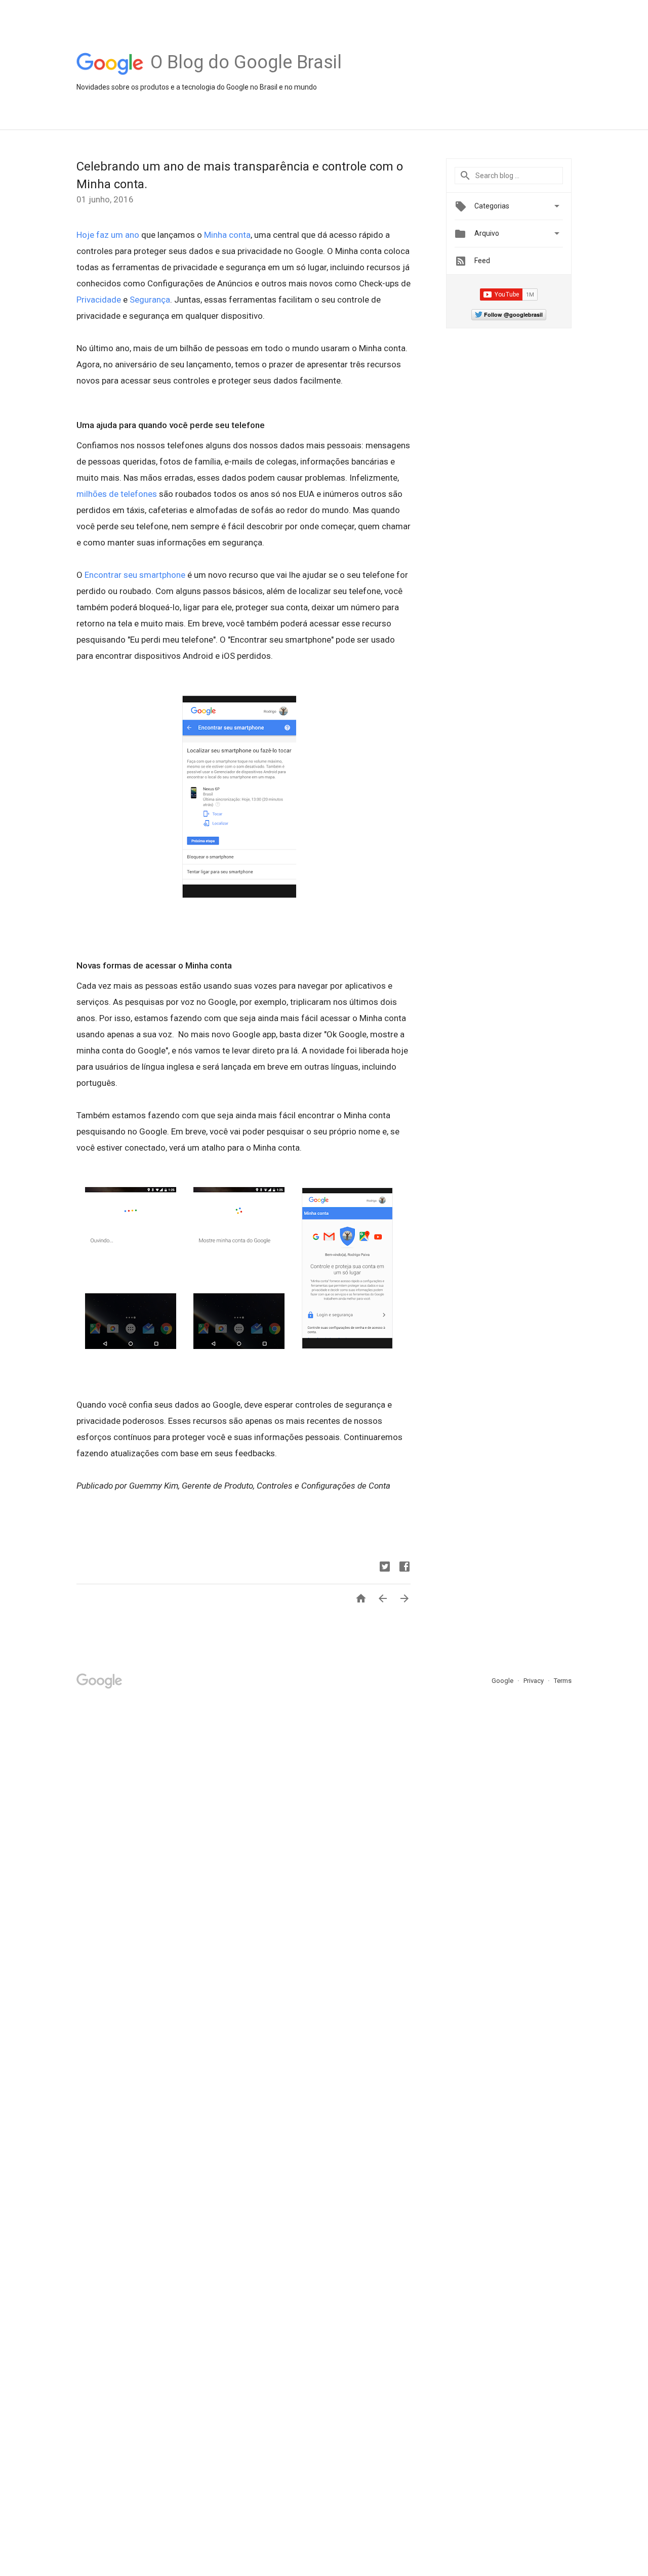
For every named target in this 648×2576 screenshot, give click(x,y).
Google (503, 1681)
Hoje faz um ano (108, 235)
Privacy (534, 1681)
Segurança (150, 300)
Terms (563, 1681)
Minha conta (227, 235)
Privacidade (99, 300)
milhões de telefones (117, 494)
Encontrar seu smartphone (135, 575)
